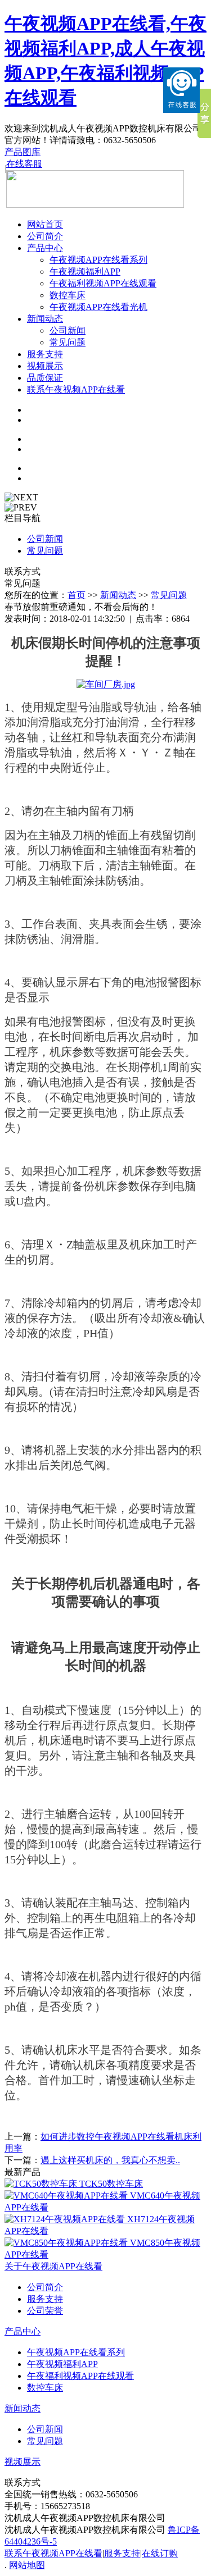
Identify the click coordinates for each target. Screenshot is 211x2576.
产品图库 (23, 152)
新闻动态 (45, 319)
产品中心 (45, 248)
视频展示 (45, 366)
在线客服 (24, 164)
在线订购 (160, 2553)
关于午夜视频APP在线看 (53, 2266)
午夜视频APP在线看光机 (98, 307)
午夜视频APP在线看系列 (98, 260)
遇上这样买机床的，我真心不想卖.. (110, 2160)
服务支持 (45, 354)
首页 (77, 595)
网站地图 (27, 2565)
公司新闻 (68, 330)
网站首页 (45, 224)
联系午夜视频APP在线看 (76, 389)
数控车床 (68, 295)
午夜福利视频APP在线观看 (103, 283)
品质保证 (45, 378)
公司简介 (45, 236)
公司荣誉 (45, 2311)
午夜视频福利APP (85, 272)
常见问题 (68, 342)
